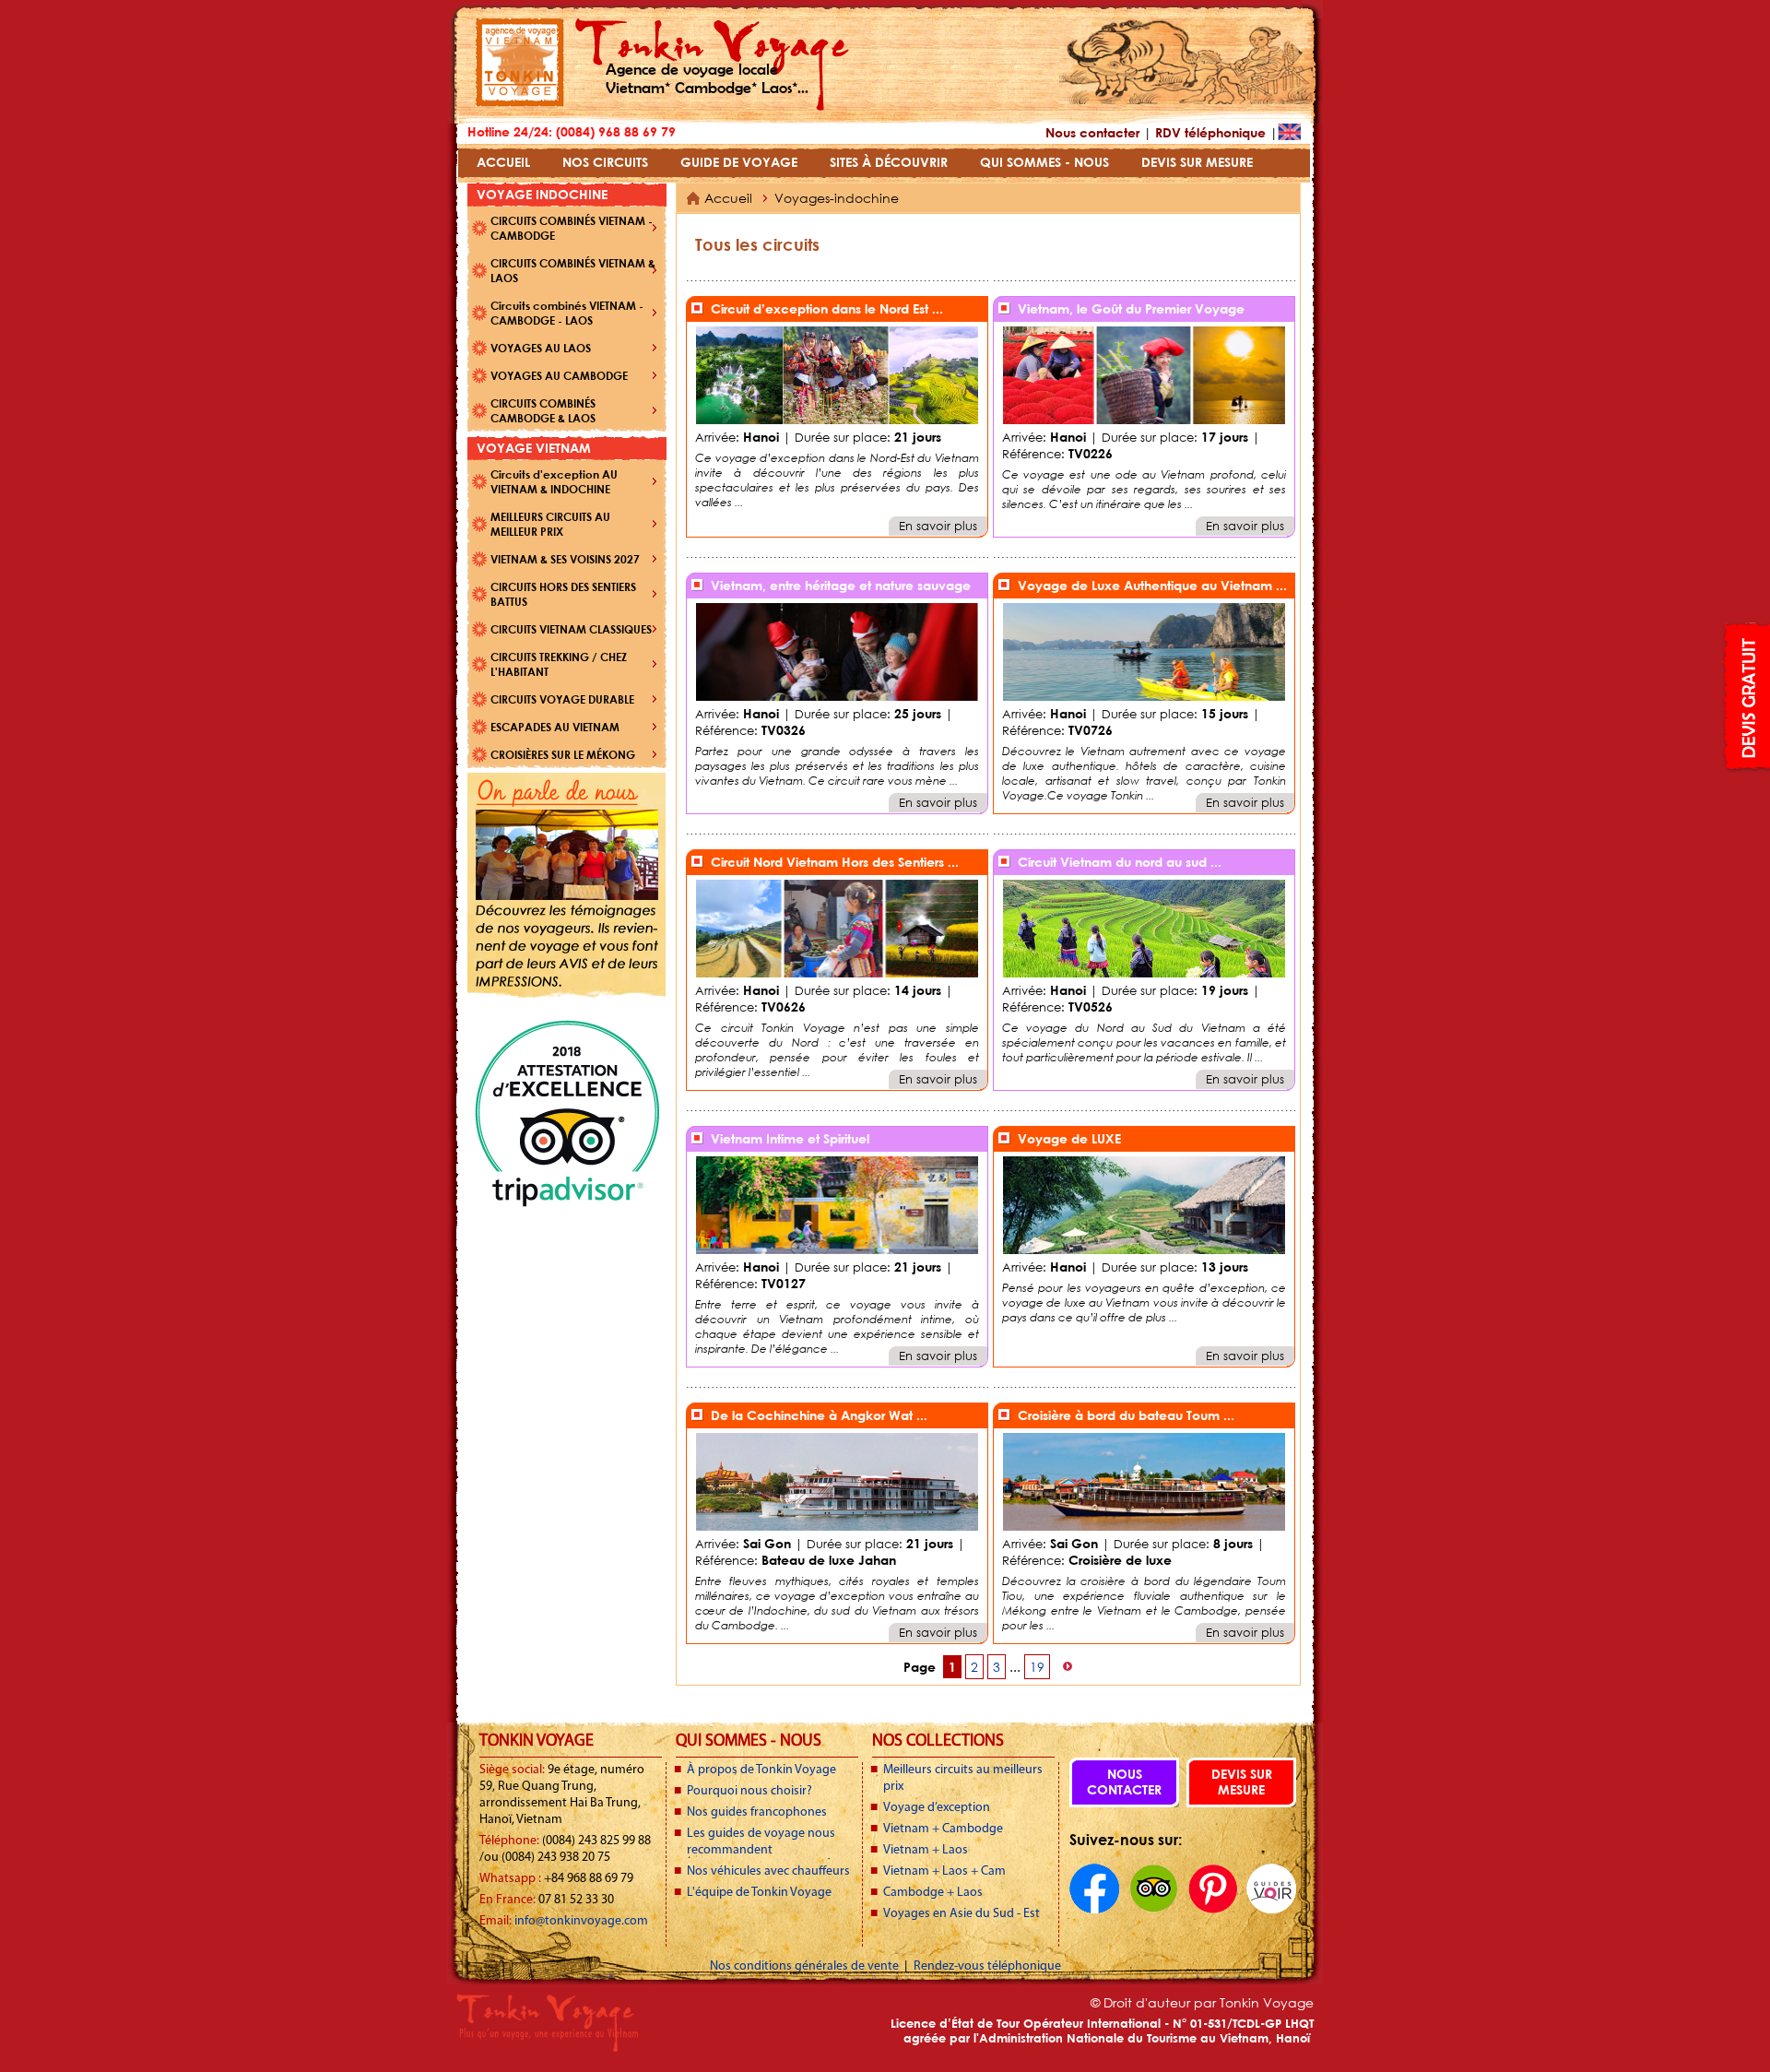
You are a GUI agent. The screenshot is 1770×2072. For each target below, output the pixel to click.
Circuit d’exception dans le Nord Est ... (827, 308)
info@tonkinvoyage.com (581, 1921)
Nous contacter (1092, 132)
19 (1037, 1667)
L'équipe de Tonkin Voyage (759, 1893)
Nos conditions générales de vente (806, 1966)
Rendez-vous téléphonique (987, 1966)
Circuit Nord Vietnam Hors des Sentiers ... (835, 862)
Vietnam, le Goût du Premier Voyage (1131, 308)
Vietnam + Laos (926, 1850)
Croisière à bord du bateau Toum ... (1126, 1415)
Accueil (728, 198)
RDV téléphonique (1210, 132)
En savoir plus (938, 526)
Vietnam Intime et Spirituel (790, 1138)
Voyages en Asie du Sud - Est (962, 1914)
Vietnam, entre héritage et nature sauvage (841, 585)
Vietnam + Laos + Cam (944, 1871)
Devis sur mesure (1242, 1782)
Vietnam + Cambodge (943, 1829)
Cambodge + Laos (933, 1893)
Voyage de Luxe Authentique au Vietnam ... (1152, 585)
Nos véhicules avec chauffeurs (768, 1871)
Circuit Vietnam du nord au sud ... (1120, 862)
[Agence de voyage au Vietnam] (520, 102)
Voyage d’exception (937, 1808)
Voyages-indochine (837, 198)
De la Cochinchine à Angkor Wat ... (819, 1415)
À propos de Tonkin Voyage (761, 1770)
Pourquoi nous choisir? (749, 1791)
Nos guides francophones (757, 1812)
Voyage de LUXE (1069, 1138)
